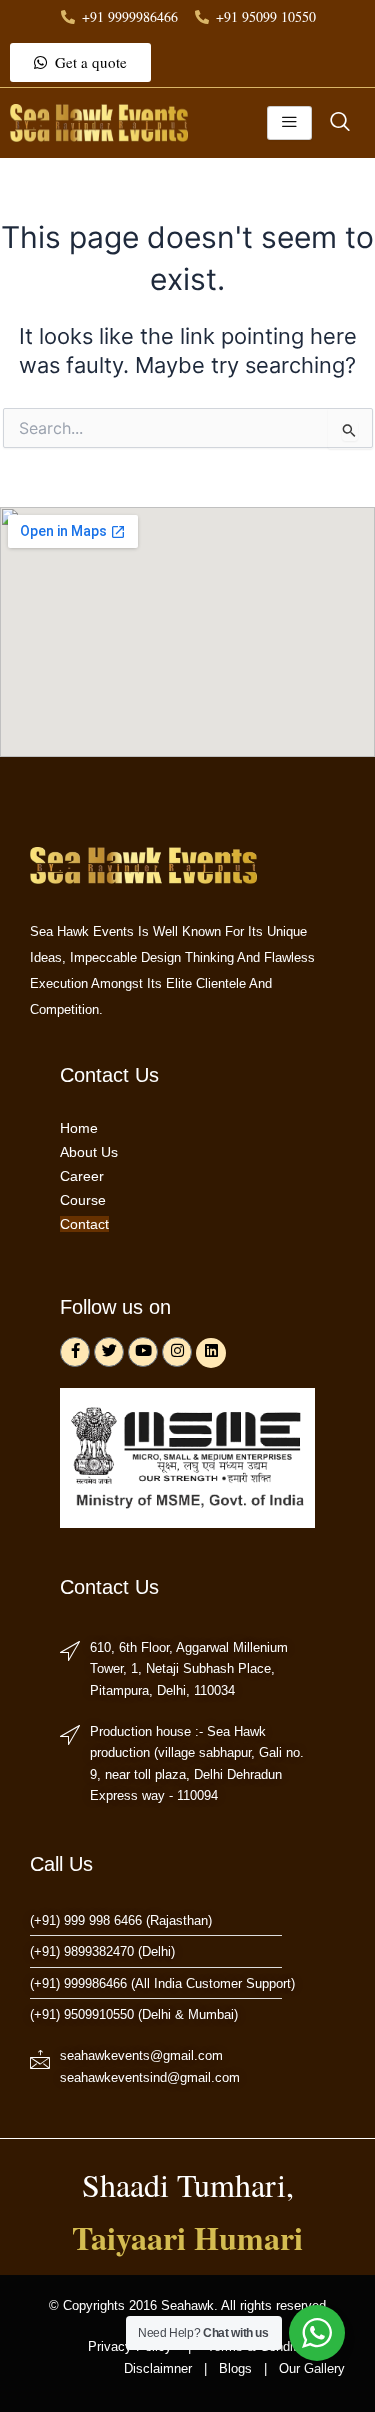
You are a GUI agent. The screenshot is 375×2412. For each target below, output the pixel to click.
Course (83, 1200)
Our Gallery (310, 2368)
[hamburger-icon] (289, 123)
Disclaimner (158, 2368)
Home (79, 1128)
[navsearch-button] (340, 123)
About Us (89, 1152)
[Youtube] (143, 1352)
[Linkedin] (211, 1353)
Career (82, 1176)
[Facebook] (75, 1352)
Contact (84, 1224)
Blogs (235, 2368)
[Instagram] (177, 1352)
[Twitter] (109, 1352)
